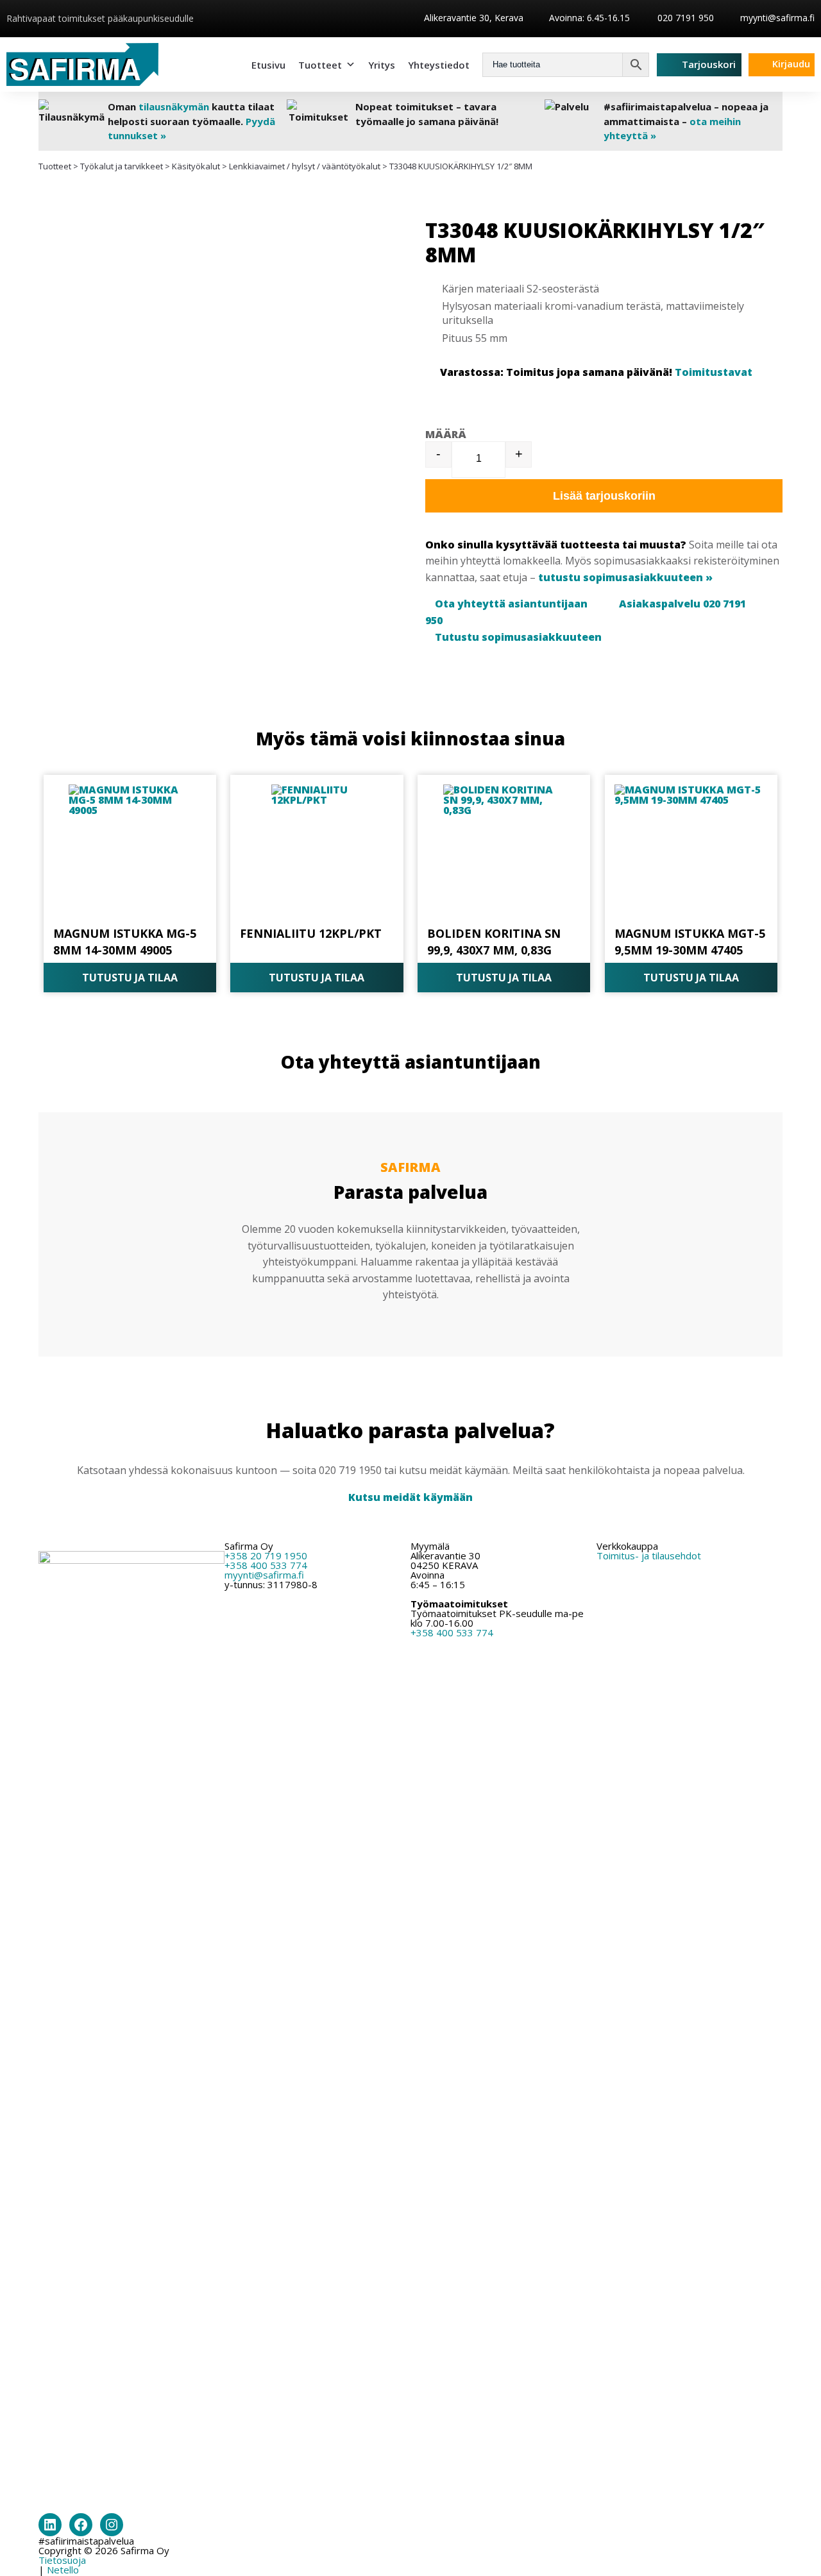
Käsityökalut (196, 166)
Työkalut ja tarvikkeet (122, 166)
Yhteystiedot (439, 65)
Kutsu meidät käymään (410, 1497)
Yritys (382, 65)
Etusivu (268, 65)
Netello (63, 2570)
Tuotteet (320, 65)
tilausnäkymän (174, 106)
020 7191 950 (684, 18)
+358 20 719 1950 (266, 1555)
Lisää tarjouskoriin (604, 496)
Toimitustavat (714, 372)
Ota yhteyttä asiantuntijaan (511, 604)
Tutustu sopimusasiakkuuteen (518, 637)
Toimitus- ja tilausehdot (649, 1555)
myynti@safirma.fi (777, 18)
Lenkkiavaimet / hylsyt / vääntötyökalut (305, 166)
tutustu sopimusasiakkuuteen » (625, 577)
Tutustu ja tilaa (130, 978)
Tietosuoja (62, 2560)
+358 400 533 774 (266, 1565)
